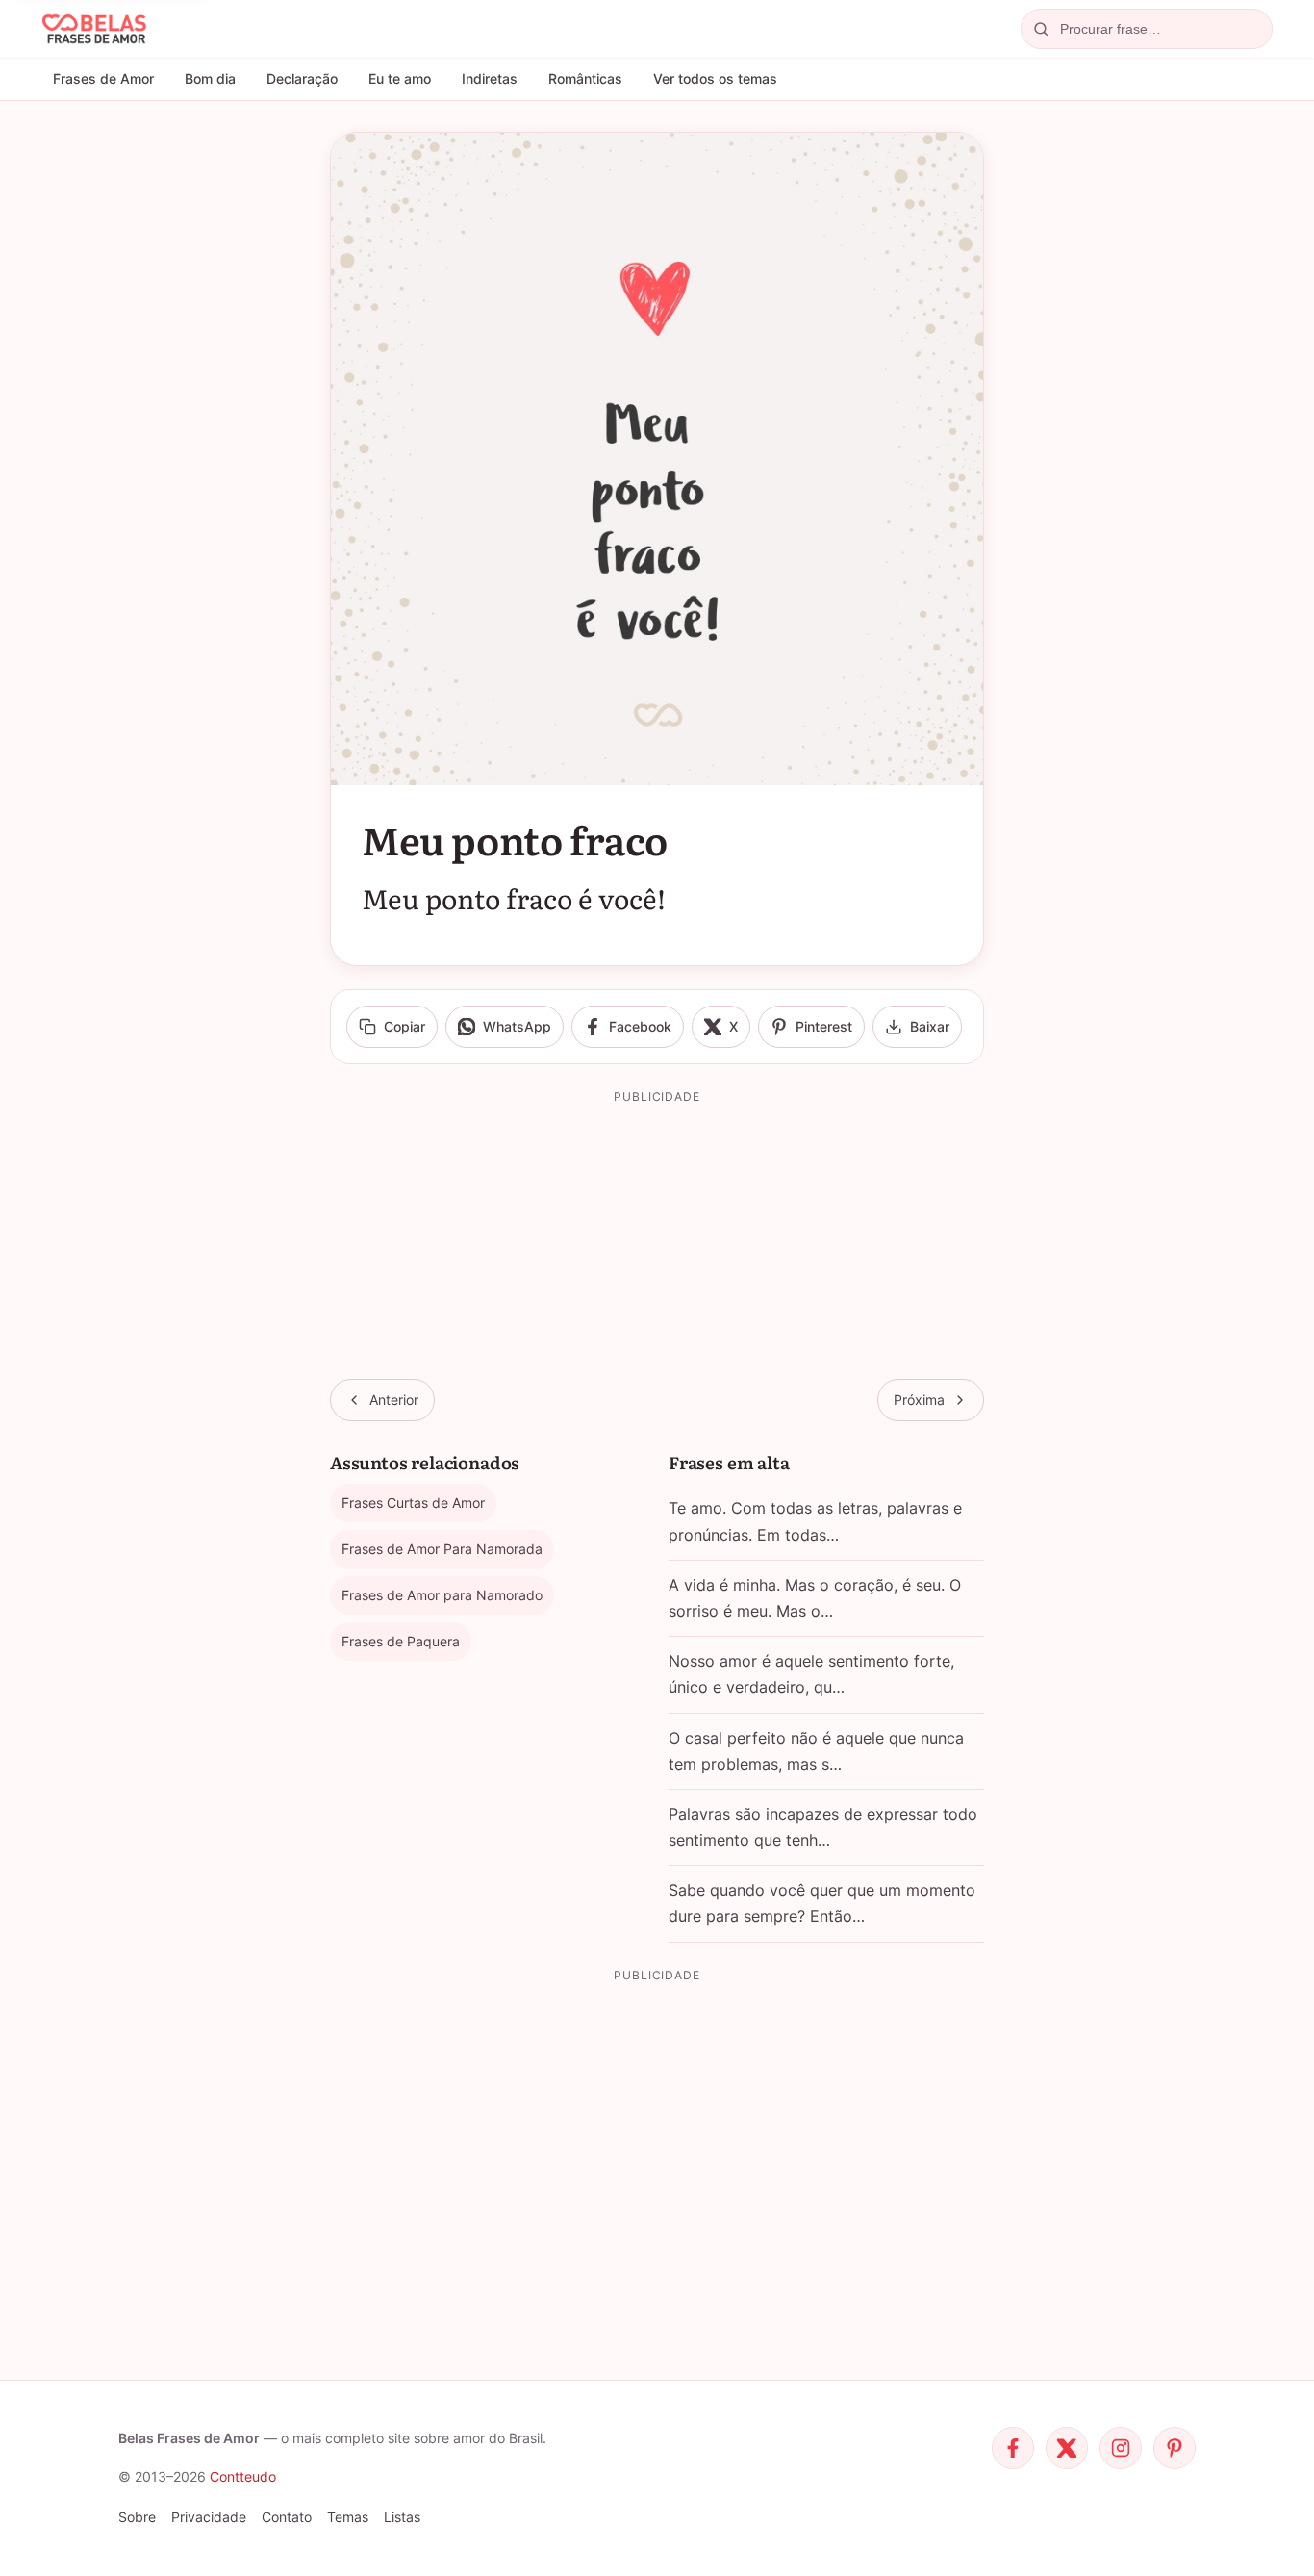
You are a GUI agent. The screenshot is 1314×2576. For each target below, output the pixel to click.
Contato (287, 2517)
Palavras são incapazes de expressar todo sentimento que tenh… (823, 1827)
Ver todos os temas (715, 78)
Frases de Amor (103, 78)
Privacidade (209, 2517)
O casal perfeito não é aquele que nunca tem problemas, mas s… (816, 1751)
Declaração (302, 78)
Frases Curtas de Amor (413, 1503)
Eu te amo (400, 78)
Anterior (394, 1400)
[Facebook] (1013, 2448)
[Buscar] (1041, 29)
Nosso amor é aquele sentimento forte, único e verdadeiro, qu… (811, 1674)
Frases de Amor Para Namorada (442, 1549)
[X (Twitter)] (1067, 2448)
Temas (348, 2517)
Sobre (137, 2517)
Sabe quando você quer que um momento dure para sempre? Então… (822, 1903)
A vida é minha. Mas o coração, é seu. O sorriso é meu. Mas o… (815, 1598)
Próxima (919, 1400)
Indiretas (490, 78)
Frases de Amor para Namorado (442, 1595)
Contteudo (243, 2476)
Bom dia (210, 78)
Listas (402, 2517)
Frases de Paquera (401, 1641)
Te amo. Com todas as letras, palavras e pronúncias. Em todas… (815, 1521)
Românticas (585, 78)
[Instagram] (1121, 2448)
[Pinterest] (1175, 2448)
